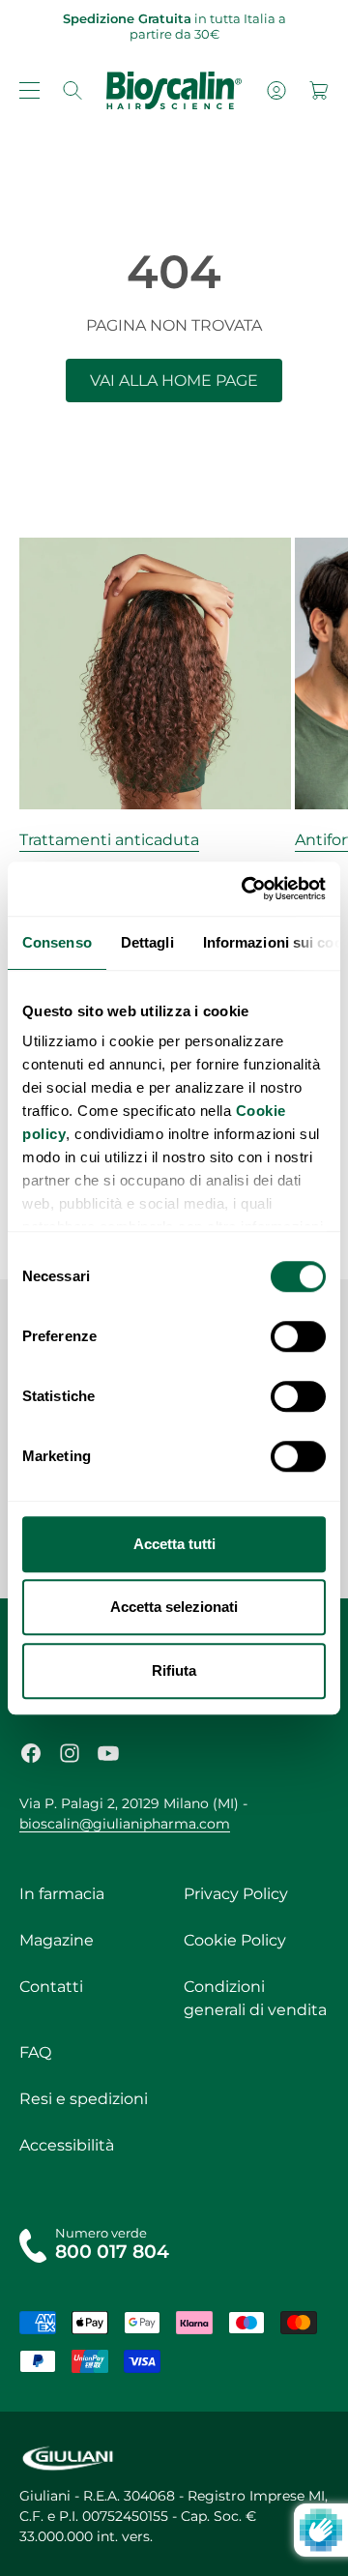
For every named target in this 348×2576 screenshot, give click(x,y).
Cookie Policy (235, 1940)
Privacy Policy (236, 1894)
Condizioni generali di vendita (255, 1998)
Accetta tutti (174, 1544)
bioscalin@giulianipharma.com (125, 1824)
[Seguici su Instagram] (70, 1753)
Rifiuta (174, 1670)
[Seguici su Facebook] (31, 1753)
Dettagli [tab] (147, 942)
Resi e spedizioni (84, 2099)
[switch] (298, 1336)
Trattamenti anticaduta (109, 840)
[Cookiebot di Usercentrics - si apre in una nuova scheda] (246, 889)
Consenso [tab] (57, 942)
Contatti (51, 1987)
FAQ (35, 2052)
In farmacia (62, 1894)
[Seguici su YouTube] (108, 1753)
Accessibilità (67, 2145)
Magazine (57, 1940)
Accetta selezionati (174, 1607)
